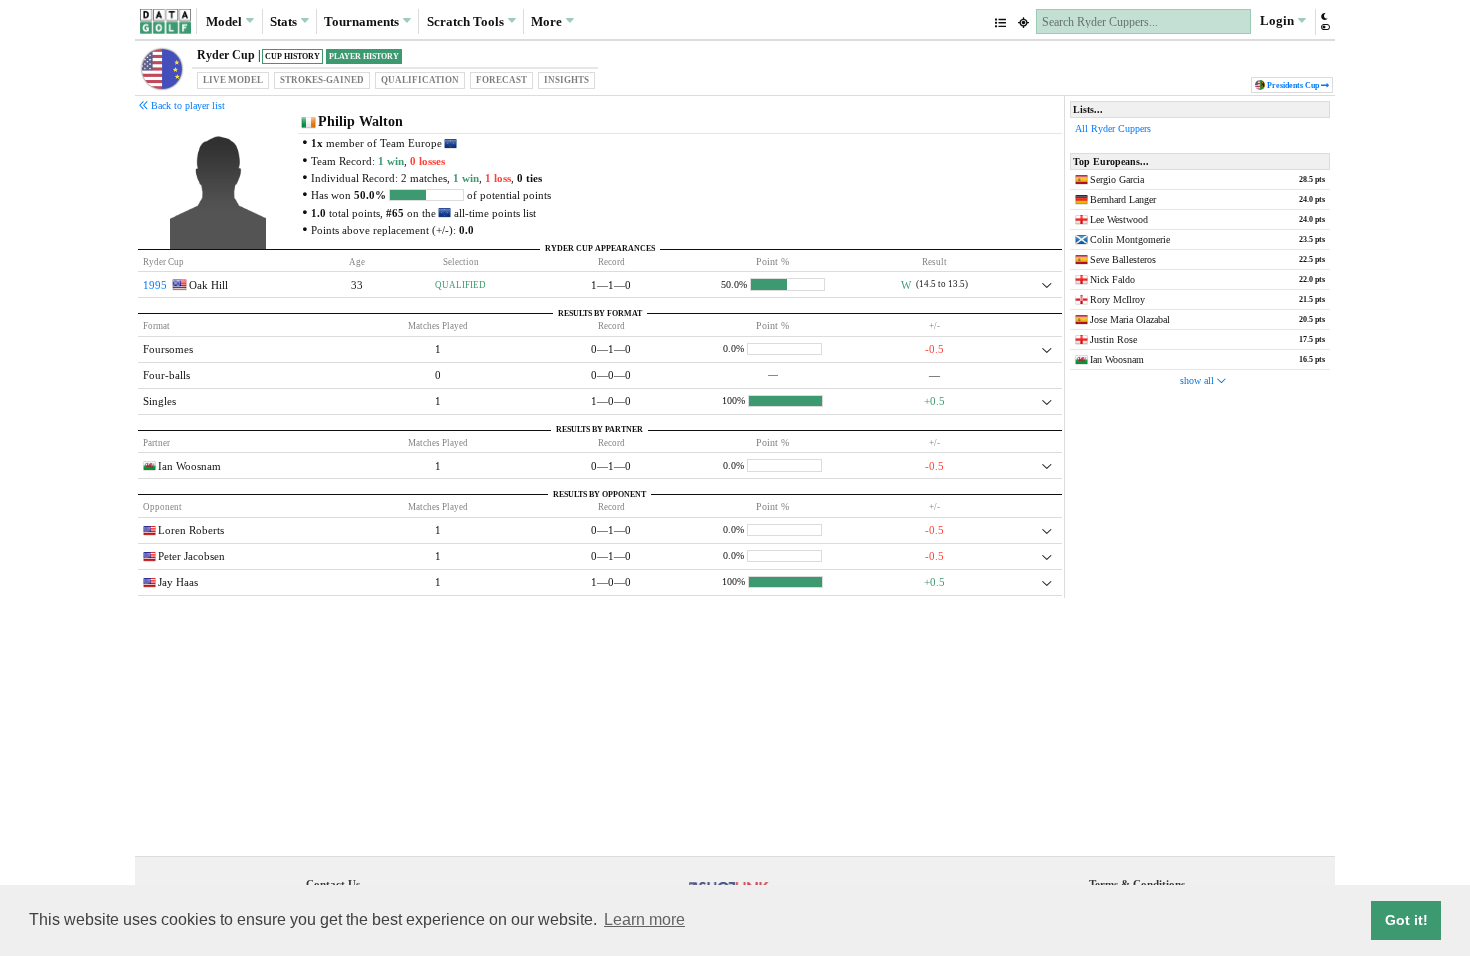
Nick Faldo (1112, 279)
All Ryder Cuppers (1113, 128)
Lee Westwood (1119, 219)
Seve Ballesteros (1123, 259)
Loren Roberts (191, 530)
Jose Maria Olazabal (1130, 319)
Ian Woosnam (189, 466)
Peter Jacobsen (191, 556)
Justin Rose (1113, 339)
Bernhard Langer (1123, 199)
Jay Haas (178, 582)
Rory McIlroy (1117, 299)
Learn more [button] (644, 919)
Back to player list (186, 105)
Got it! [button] (1406, 920)
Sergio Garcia (1117, 179)
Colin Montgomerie (1130, 239)
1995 (155, 285)
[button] (1324, 21)
